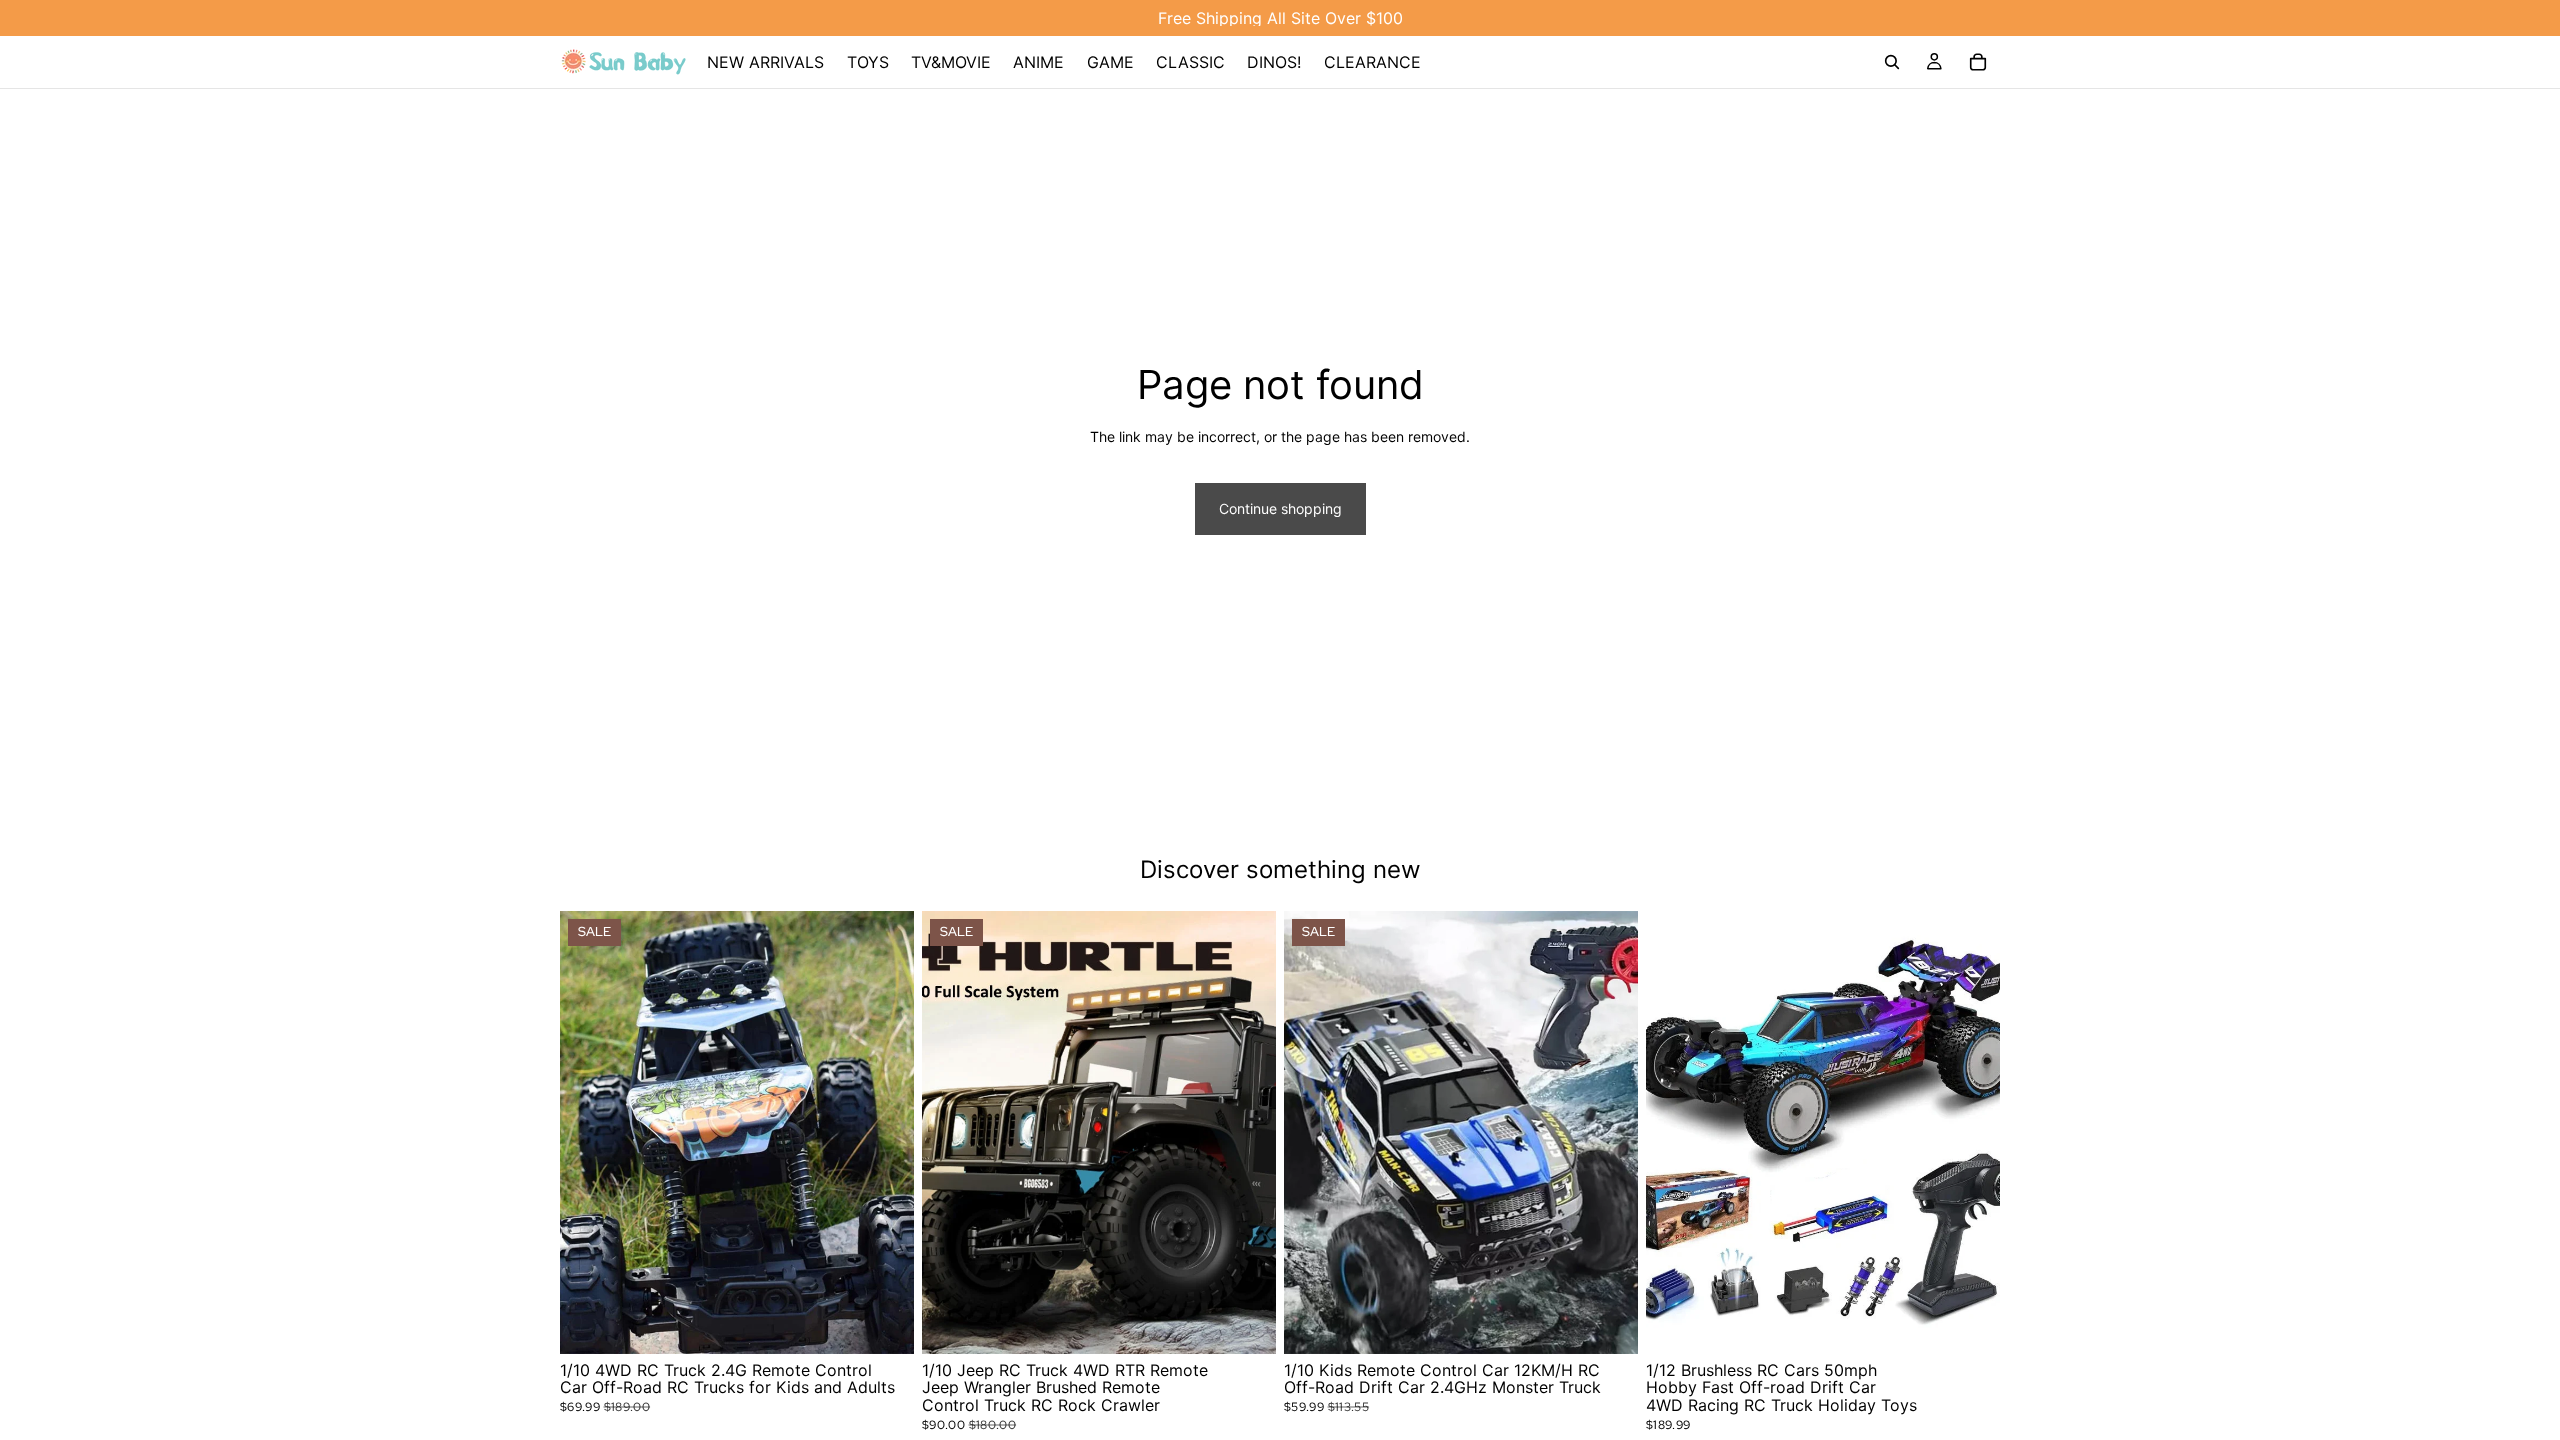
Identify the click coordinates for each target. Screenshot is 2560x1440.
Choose (900, 1322)
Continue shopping (1280, 508)
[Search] (1892, 62)
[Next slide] (884, 1133)
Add (1986, 1322)
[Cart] (1978, 62)
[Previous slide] (590, 1133)
